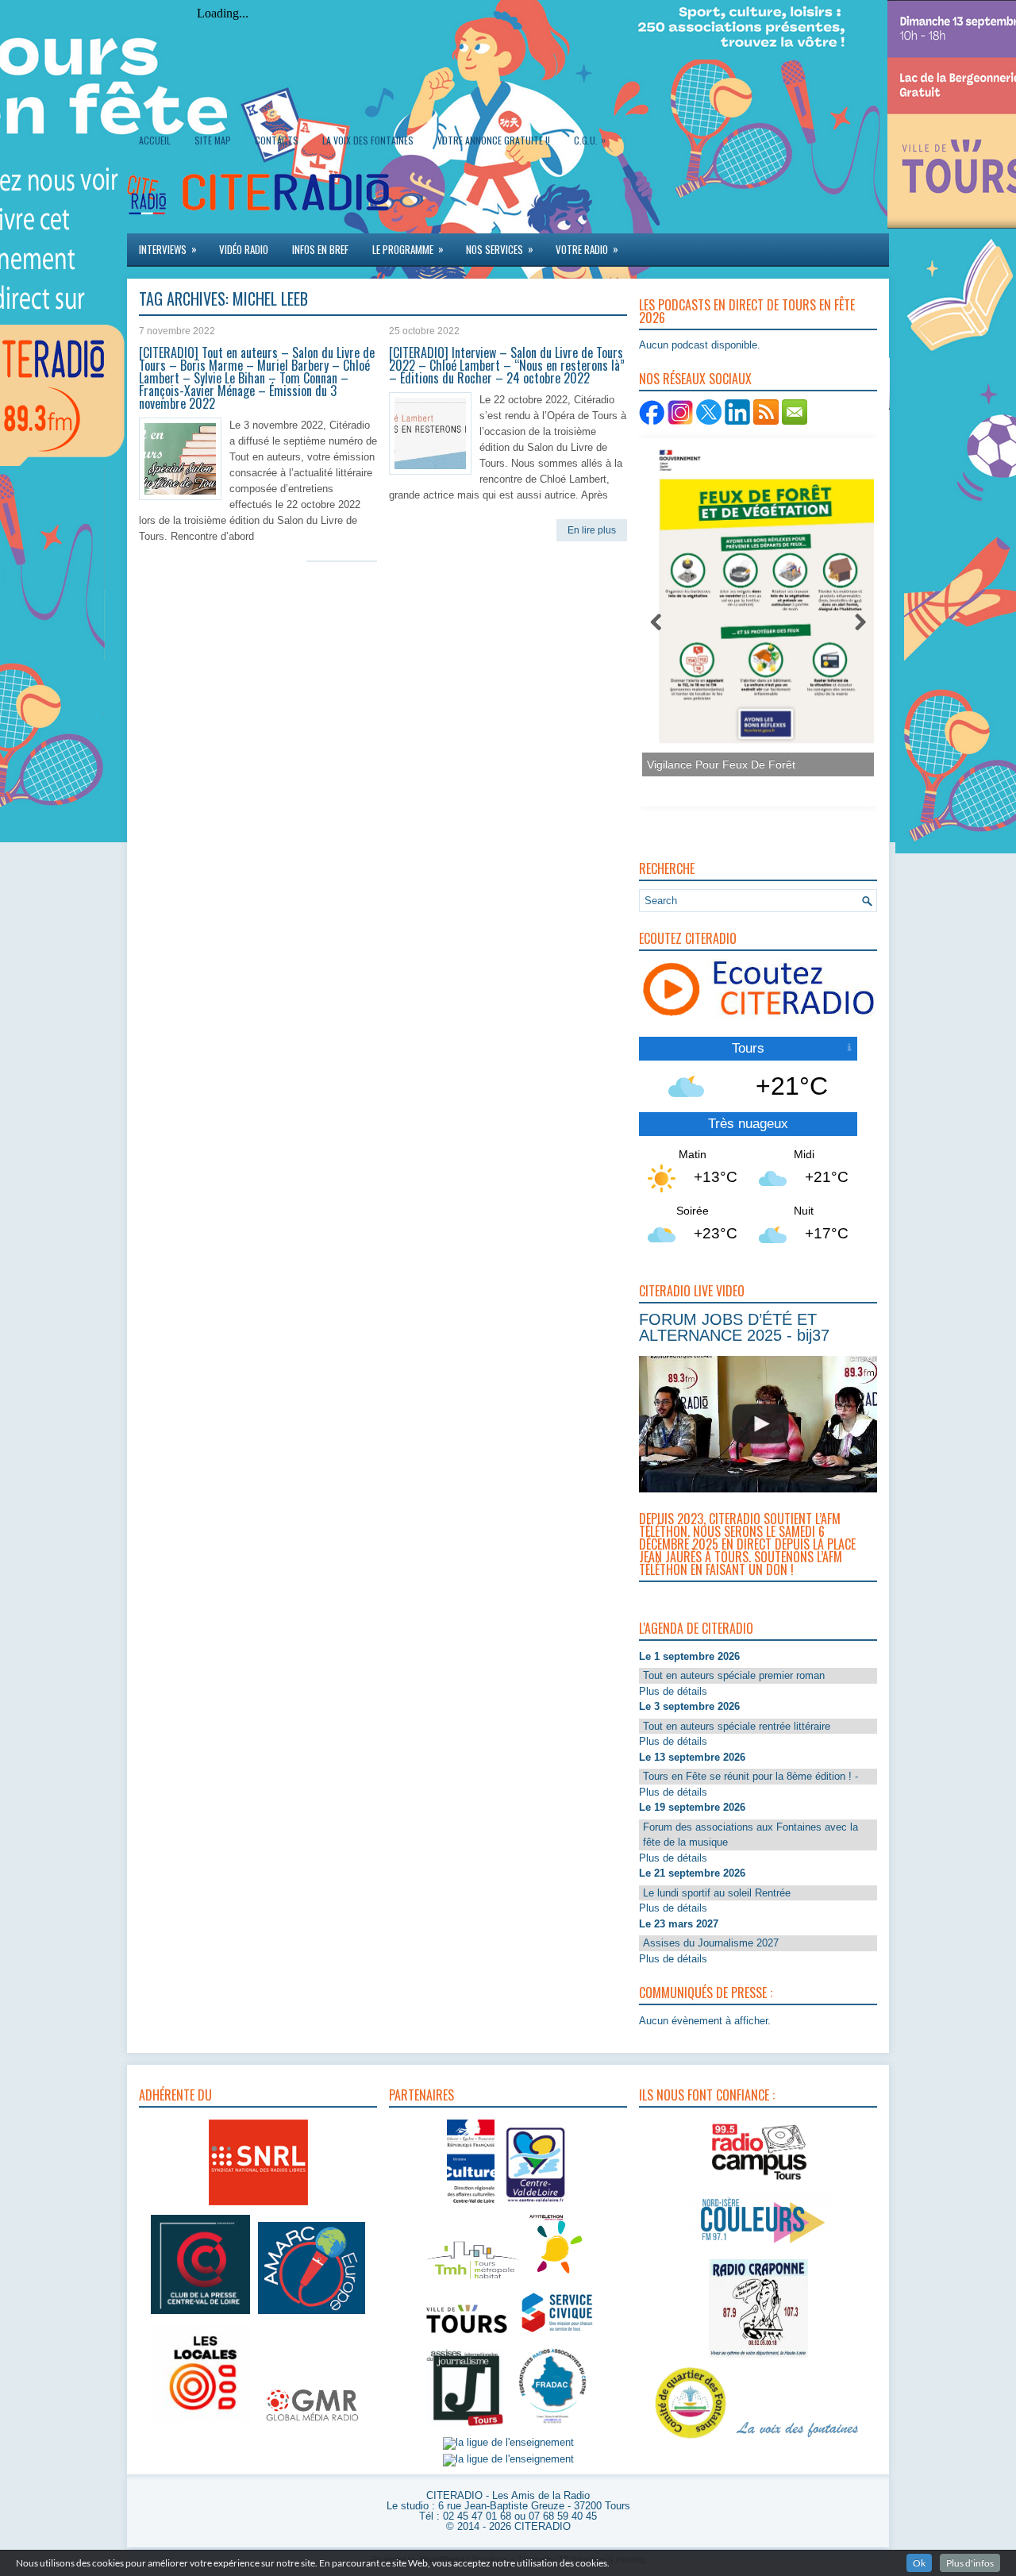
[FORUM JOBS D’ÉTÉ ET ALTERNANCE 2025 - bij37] (760, 1424)
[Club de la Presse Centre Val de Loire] (200, 2314)
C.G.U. (590, 140)
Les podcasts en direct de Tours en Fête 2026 (747, 311)
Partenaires (421, 2095)
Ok (919, 2563)
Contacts (277, 140)
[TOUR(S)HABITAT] (472, 2280)
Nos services (500, 249)
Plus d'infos (970, 2563)
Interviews (168, 249)
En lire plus (592, 530)
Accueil (155, 140)
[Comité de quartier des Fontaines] (691, 2439)
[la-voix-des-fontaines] (798, 2439)
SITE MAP (213, 140)
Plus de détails (673, 1691)
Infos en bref (320, 249)
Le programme (408, 249)
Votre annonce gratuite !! (494, 140)
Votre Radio (587, 249)
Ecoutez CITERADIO (688, 938)
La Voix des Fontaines (368, 140)
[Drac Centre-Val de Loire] (471, 2205)
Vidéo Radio (244, 249)
